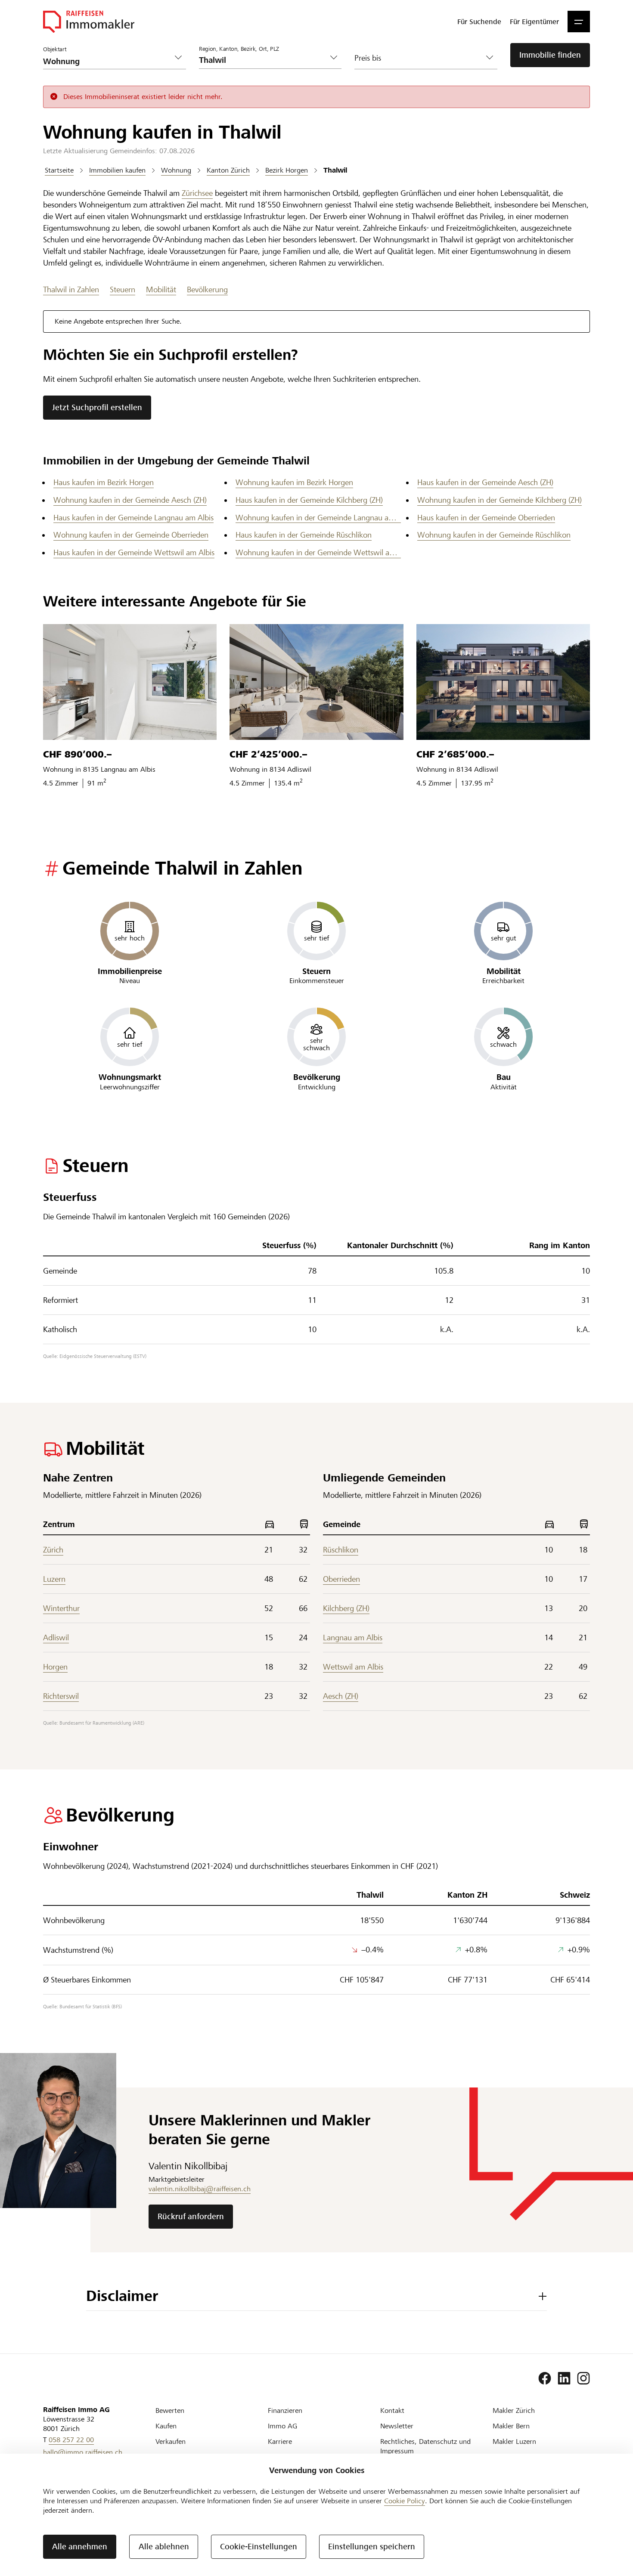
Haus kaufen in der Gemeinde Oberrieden (486, 518)
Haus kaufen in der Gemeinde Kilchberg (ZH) (309, 500)
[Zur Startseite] (89, 22)
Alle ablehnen (164, 2547)
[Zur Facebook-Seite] (545, 2378)
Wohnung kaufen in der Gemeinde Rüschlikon (494, 535)
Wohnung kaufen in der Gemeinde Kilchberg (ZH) (500, 500)
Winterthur (61, 1608)
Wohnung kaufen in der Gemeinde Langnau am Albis (318, 518)
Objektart (55, 49)
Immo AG (282, 2426)
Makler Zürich (514, 2411)
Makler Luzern (514, 2441)
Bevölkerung (207, 289)
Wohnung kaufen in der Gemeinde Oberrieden (131, 535)
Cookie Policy (405, 2501)
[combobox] (264, 60)
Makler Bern (511, 2426)
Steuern (123, 289)
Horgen (55, 1667)
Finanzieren (285, 2411)
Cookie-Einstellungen (259, 2547)
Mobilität (161, 289)
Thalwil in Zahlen (71, 289)
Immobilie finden (550, 55)
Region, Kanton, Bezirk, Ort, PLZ (239, 49)
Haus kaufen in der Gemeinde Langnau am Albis (133, 518)
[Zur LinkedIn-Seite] (564, 2378)
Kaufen (166, 2426)
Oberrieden (341, 1579)
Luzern (54, 1579)
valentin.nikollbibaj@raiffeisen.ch (200, 2189)
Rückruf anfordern (191, 2216)
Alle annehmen (80, 2547)
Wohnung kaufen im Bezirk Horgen (294, 482)
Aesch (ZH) (341, 1696)
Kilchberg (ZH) (346, 1608)
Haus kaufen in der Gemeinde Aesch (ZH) (485, 482)
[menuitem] (479, 22)
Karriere (280, 2441)
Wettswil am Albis (353, 1667)
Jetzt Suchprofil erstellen (97, 407)
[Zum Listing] (130, 682)
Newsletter (397, 2426)
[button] (579, 22)
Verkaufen (171, 2441)
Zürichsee (197, 193)
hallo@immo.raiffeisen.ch (83, 2452)
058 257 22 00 (71, 2440)
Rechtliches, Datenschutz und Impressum (425, 2446)
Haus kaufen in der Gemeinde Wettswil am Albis (134, 552)
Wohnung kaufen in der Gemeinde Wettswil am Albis (318, 552)
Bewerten (170, 2411)
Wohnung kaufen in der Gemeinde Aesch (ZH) (130, 500)
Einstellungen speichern (372, 2547)
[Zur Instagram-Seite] (583, 2378)
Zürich (53, 1550)
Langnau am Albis (353, 1637)
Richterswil (61, 1696)
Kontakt (392, 2411)
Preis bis (368, 58)
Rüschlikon (341, 1550)
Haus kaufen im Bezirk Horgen (104, 482)
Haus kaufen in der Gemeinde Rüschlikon (304, 535)
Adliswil (56, 1637)
